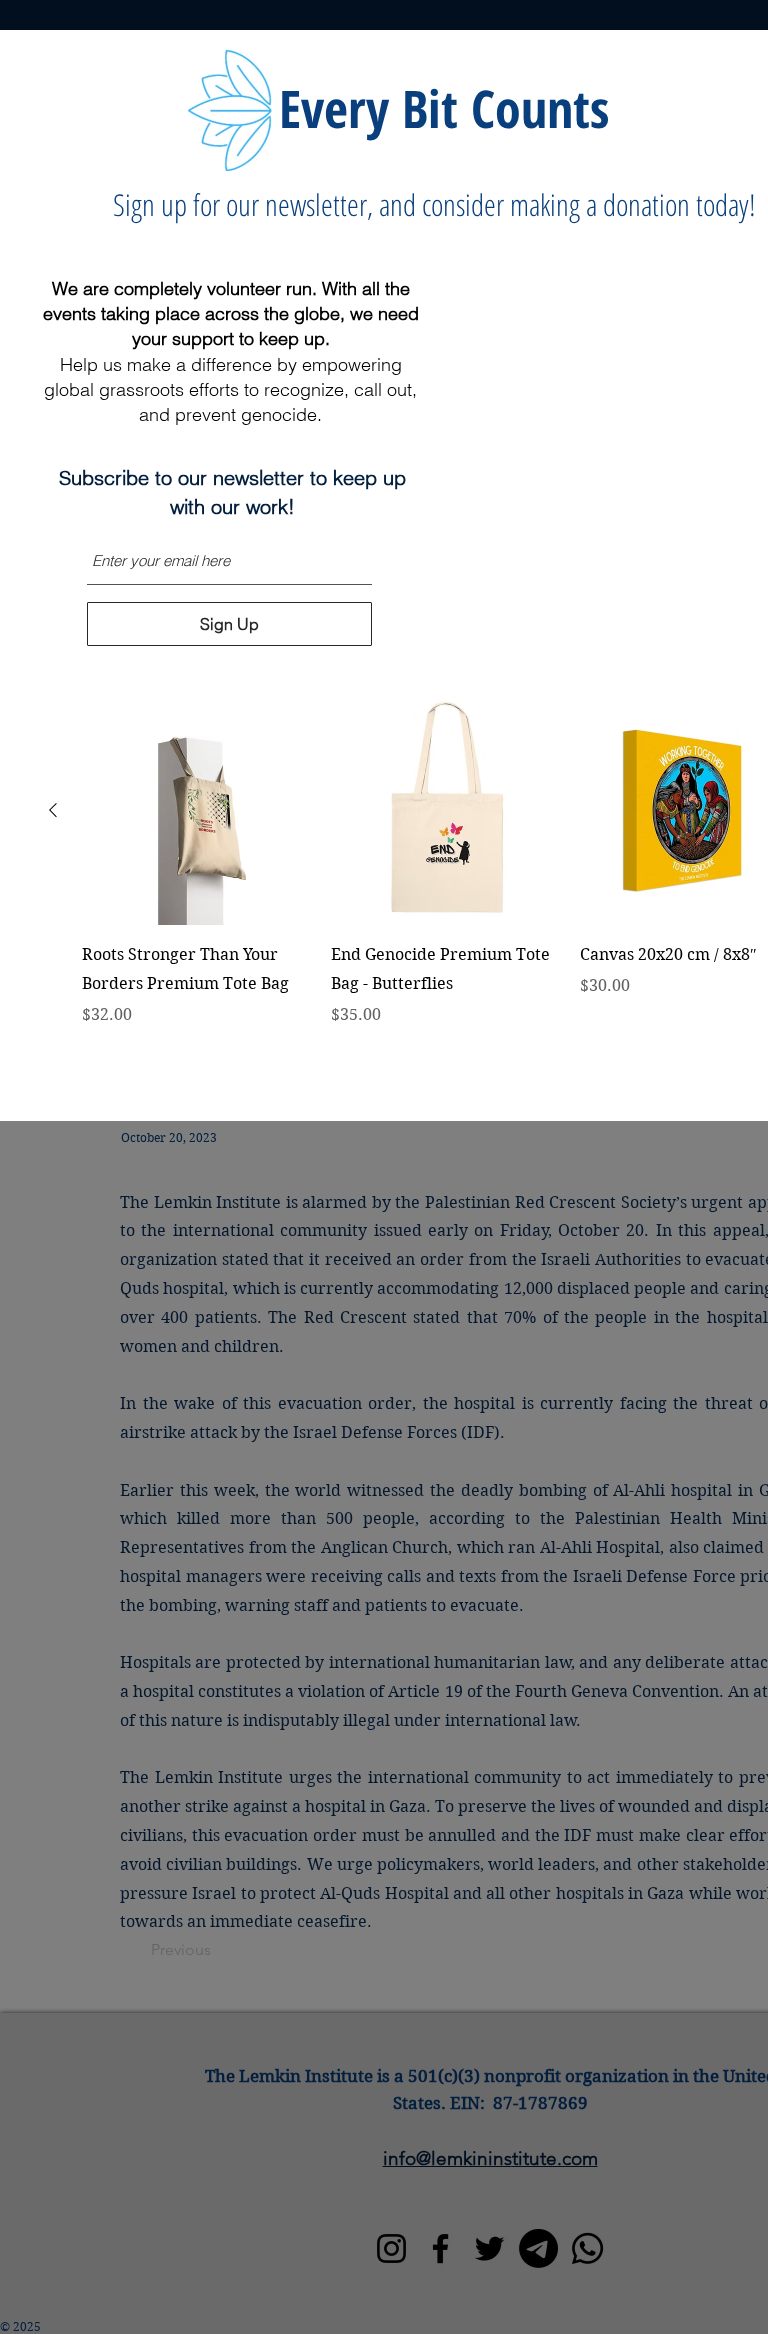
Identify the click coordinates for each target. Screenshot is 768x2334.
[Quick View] (196, 810)
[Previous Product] (53, 810)
